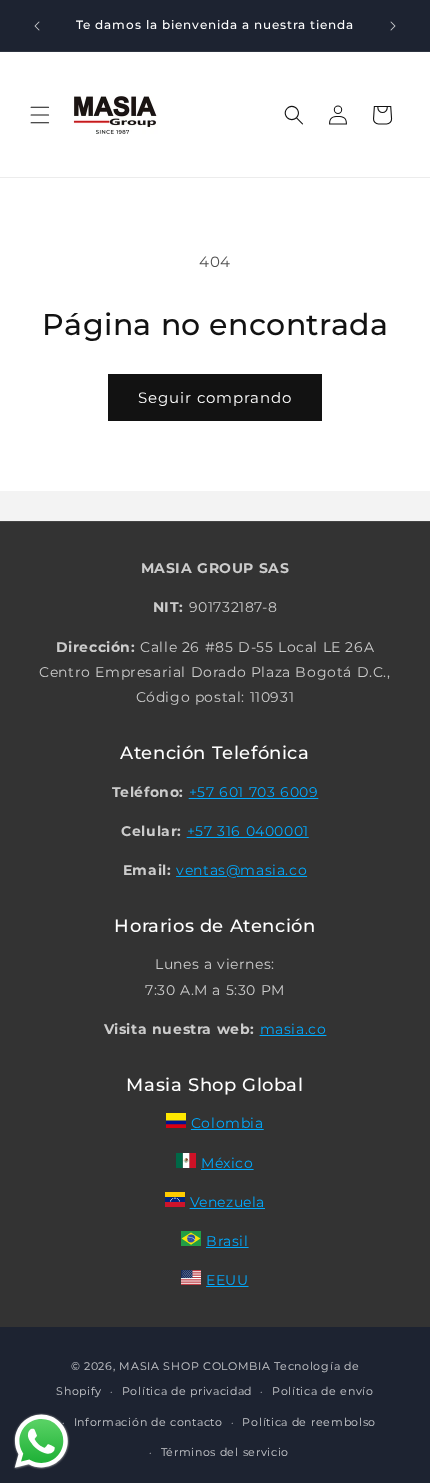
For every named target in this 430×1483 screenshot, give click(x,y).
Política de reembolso (309, 1422)
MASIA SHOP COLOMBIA (194, 1366)
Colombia (227, 1123)
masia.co (293, 1029)
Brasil (227, 1241)
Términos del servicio (225, 1452)
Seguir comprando (215, 397)
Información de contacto (148, 1422)
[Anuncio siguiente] (393, 26)
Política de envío (323, 1391)
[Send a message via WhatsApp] (41, 1441)
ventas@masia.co (241, 870)
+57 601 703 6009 (254, 792)
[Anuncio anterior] (37, 26)
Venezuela (227, 1202)
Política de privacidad (187, 1391)
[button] (40, 115)
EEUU (227, 1280)
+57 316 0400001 (248, 831)
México (227, 1163)
